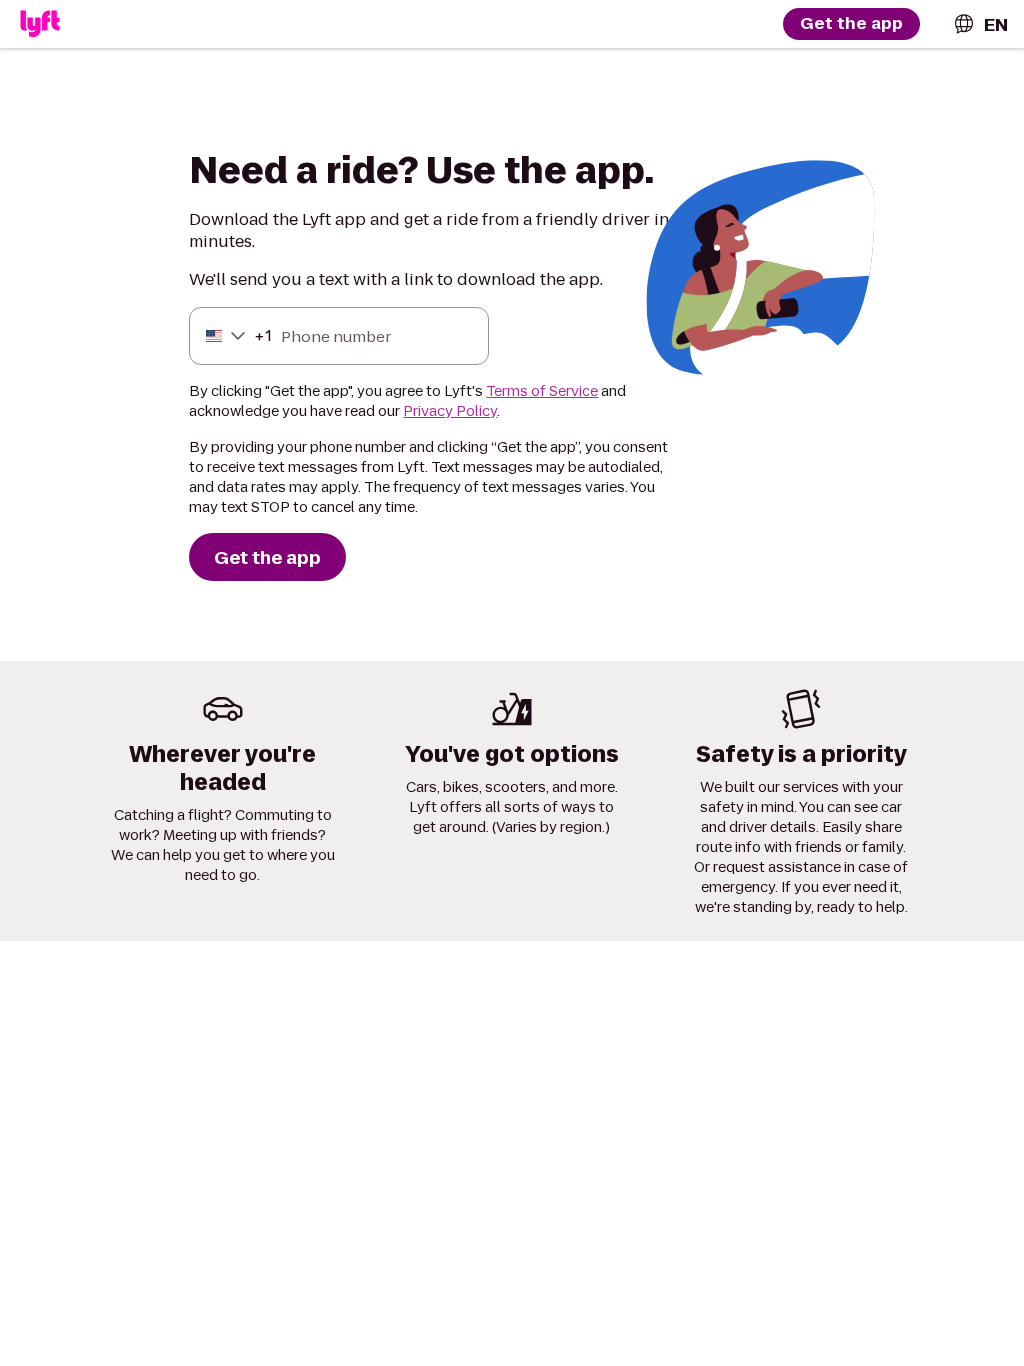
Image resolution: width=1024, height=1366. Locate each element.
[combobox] (980, 24)
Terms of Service (542, 391)
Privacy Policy (450, 411)
